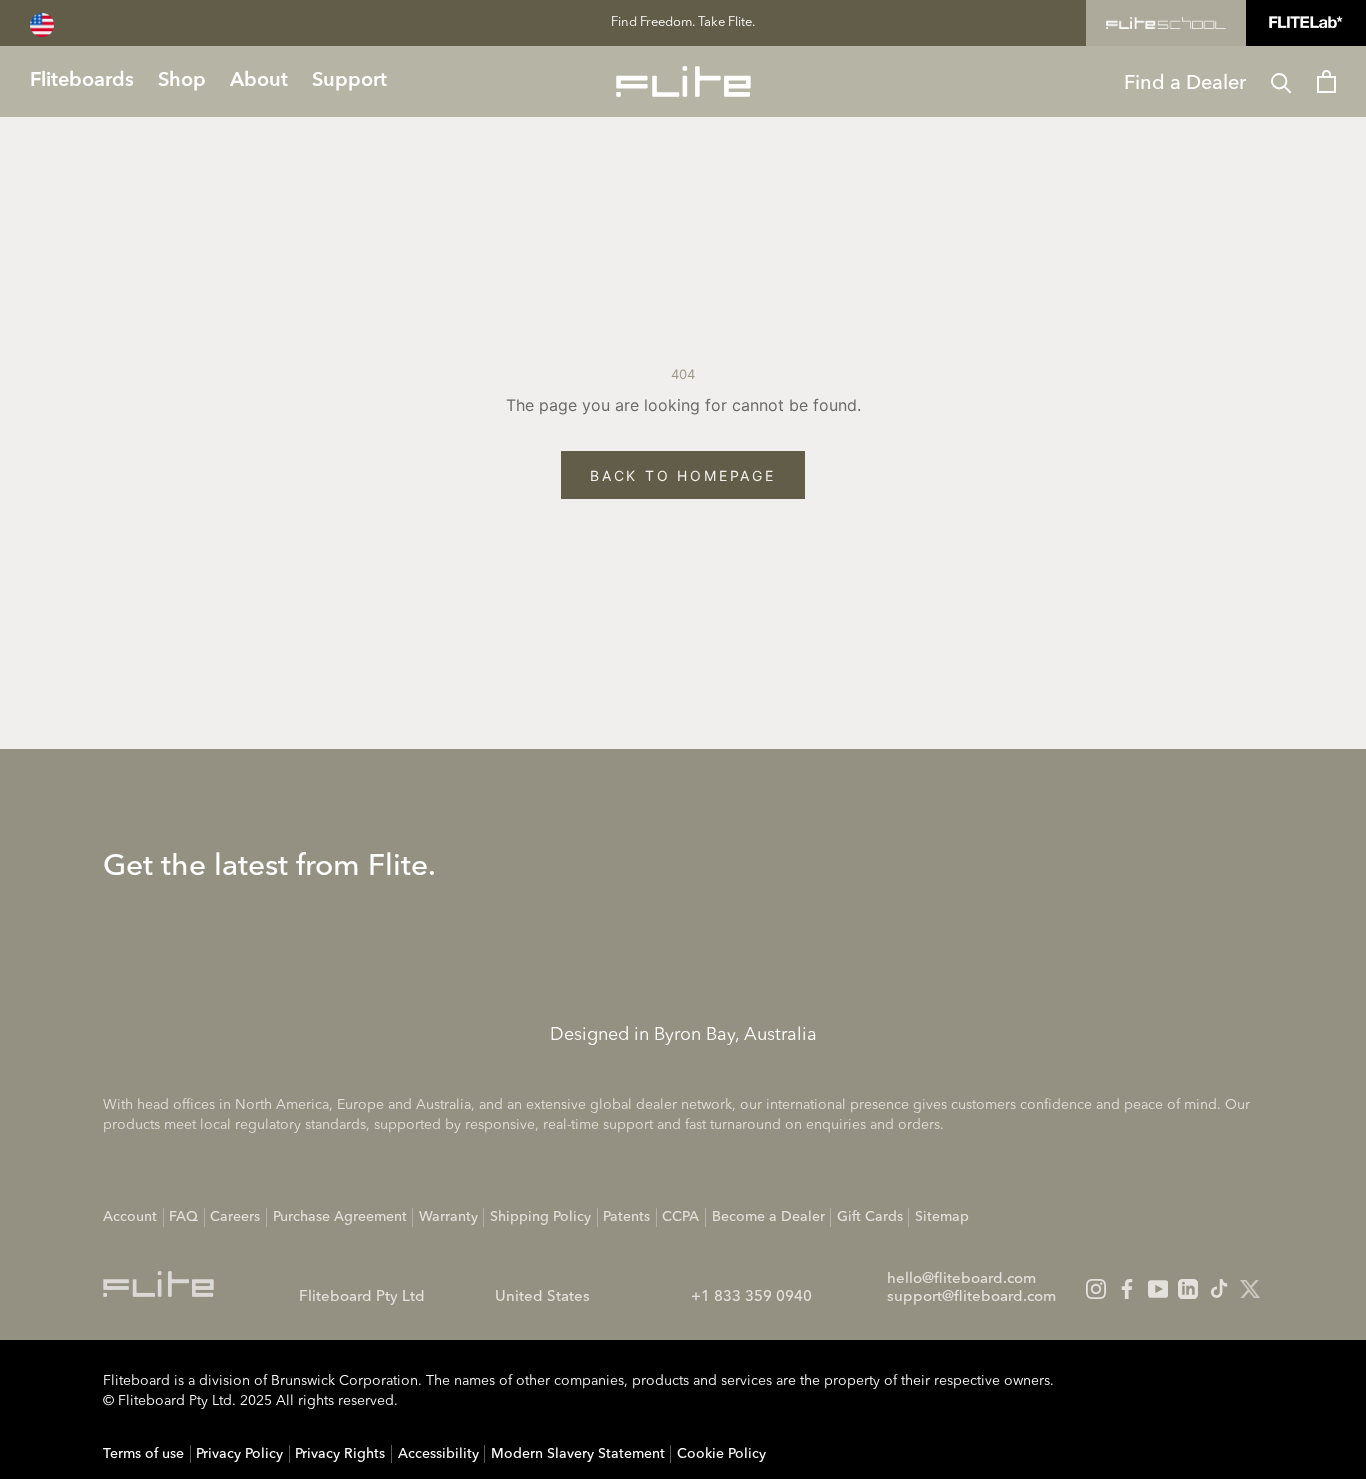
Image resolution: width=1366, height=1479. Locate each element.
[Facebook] (1127, 1289)
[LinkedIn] (1188, 1289)
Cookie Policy (721, 1454)
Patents (626, 1217)
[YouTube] (1158, 1289)
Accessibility (438, 1454)
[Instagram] (1096, 1289)
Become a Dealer (768, 1217)
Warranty (448, 1217)
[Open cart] (1326, 81)
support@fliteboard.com (971, 1297)
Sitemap (942, 1217)
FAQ (183, 1217)
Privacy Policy (239, 1454)
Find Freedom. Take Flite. (683, 22)
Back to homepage (683, 475)
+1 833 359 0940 (751, 1297)
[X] (1250, 1289)
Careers (235, 1217)
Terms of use (143, 1454)
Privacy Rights (340, 1454)
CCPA (680, 1217)
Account (130, 1217)
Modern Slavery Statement (578, 1454)
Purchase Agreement (340, 1217)
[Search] (1281, 81)
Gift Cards (870, 1217)
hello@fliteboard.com (961, 1279)
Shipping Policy (540, 1217)
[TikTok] (1219, 1289)
